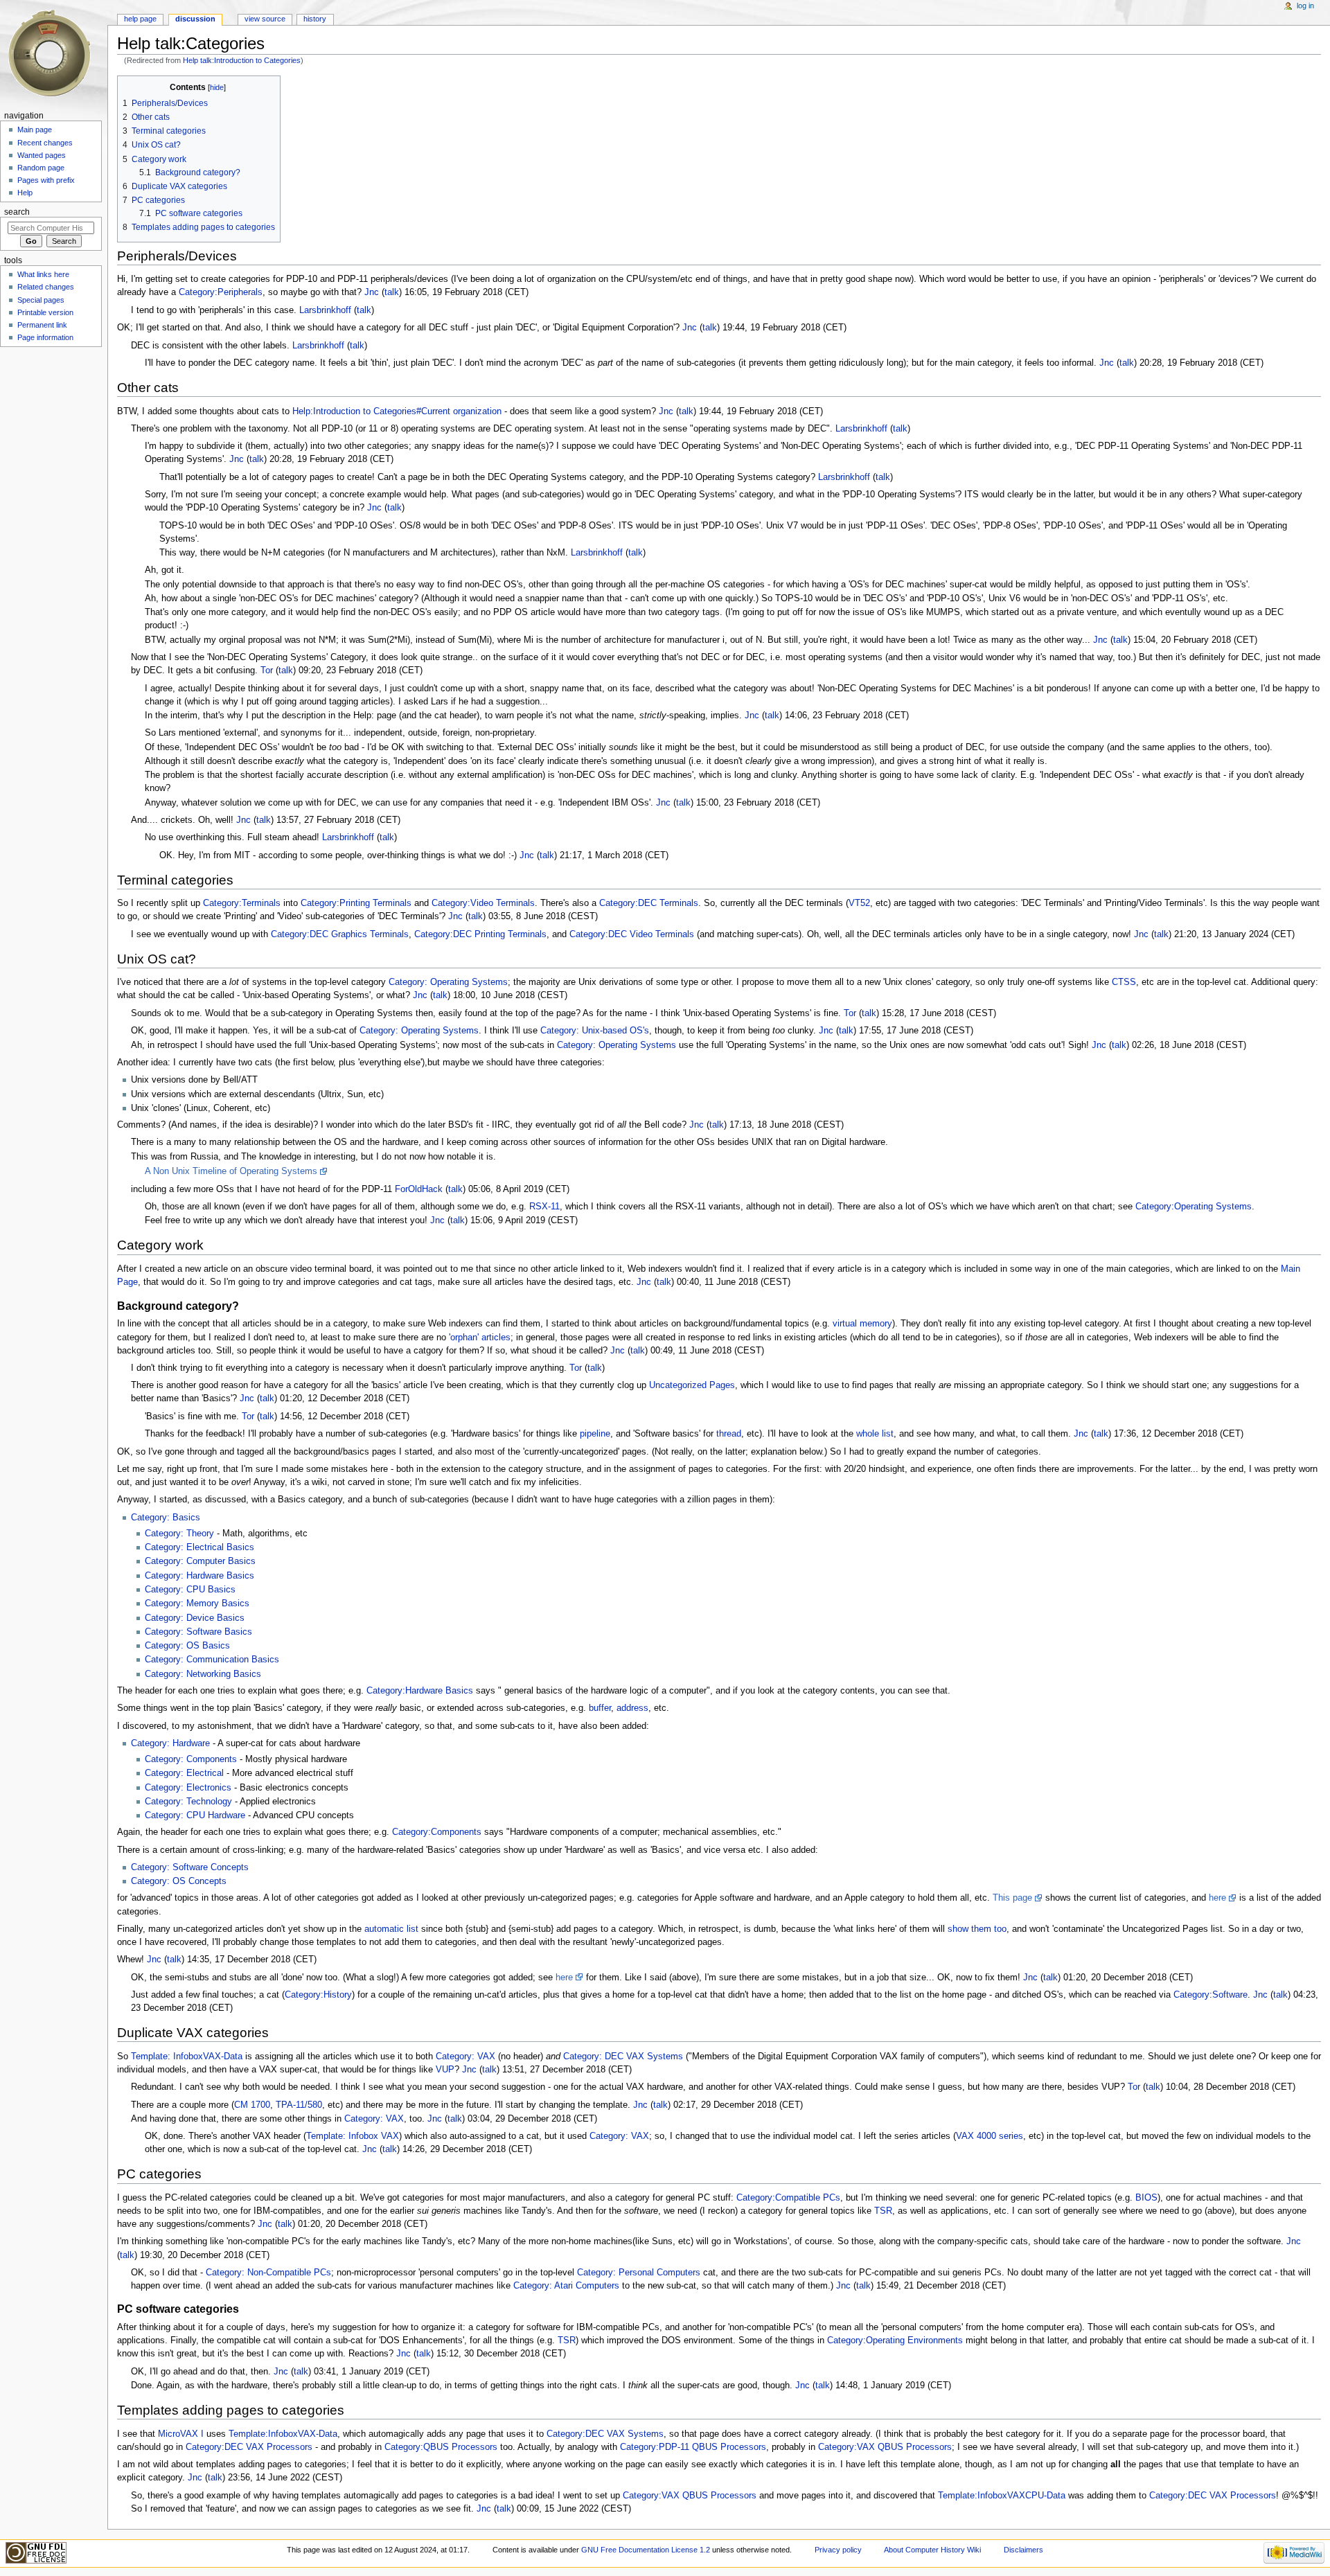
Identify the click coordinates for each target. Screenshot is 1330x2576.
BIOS (1146, 2198)
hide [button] (217, 87)
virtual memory (862, 1324)
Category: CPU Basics (190, 1590)
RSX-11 (544, 1207)
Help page (140, 19)
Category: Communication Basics (212, 1660)
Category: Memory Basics (197, 1604)
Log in (1305, 6)
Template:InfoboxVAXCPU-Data (1002, 2496)
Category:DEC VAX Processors (249, 2447)
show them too (977, 1929)
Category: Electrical (184, 1773)
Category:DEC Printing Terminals (480, 934)
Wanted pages (42, 155)
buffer (600, 1708)
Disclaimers (1023, 2550)
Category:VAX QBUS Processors (885, 2447)
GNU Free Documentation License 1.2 (646, 2550)
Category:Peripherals (221, 292)
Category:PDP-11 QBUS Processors (693, 2447)
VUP (445, 2070)
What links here (43, 274)
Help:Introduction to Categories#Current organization (397, 411)
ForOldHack (419, 1189)
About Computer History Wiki (932, 2550)
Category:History (318, 1995)
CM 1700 (252, 2105)
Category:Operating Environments (895, 2340)
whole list (875, 1434)
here (1217, 1898)
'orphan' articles (480, 1338)
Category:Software (1211, 1995)
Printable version (45, 312)
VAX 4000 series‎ (990, 2136)
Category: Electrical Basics (199, 1547)
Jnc (372, 292)
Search (17, 212)
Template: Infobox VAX (353, 2136)
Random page (41, 168)
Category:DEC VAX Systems (605, 2434)
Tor (267, 670)
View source (265, 19)
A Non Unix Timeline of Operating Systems (231, 1171)
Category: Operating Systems (448, 982)
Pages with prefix (46, 180)
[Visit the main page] (54, 54)
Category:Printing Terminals (356, 903)
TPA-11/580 (299, 2105)
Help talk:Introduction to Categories (242, 60)
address (632, 1708)
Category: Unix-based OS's (595, 1031)
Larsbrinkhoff (325, 310)
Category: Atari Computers (566, 2286)
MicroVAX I (181, 2434)
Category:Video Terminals (483, 903)
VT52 (859, 903)
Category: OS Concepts (179, 1881)
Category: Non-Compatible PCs (268, 2273)
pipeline (595, 1434)
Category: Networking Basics (203, 1674)
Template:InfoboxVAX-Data (283, 2434)
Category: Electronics (188, 1788)
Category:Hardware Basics (420, 1691)
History (315, 19)
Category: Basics (166, 1518)
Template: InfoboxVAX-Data (187, 2057)
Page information (45, 337)
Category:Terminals (242, 903)
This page (1012, 1898)
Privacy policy (838, 2550)
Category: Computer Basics (200, 1561)
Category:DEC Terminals (649, 903)
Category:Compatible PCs (788, 2198)
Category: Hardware (170, 1743)
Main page (35, 130)
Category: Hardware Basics (199, 1576)
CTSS (1124, 982)
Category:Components (437, 1832)
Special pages (41, 300)
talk (392, 292)
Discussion (195, 19)
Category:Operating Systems (1194, 1207)
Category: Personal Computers (639, 2273)
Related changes (46, 287)
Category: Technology (188, 1802)
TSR (883, 2211)
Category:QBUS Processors (441, 2447)
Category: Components (191, 1759)
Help (25, 193)
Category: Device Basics (195, 1618)
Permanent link (42, 325)
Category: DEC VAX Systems (623, 2057)
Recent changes (45, 143)
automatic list (391, 1929)
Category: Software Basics (198, 1632)
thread (729, 1434)
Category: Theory (179, 1534)
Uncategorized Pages (692, 1385)
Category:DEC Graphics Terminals (340, 934)
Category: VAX (465, 2057)
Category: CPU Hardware (195, 1815)
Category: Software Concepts (190, 1867)
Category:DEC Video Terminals (632, 934)
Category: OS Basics (187, 1646)
